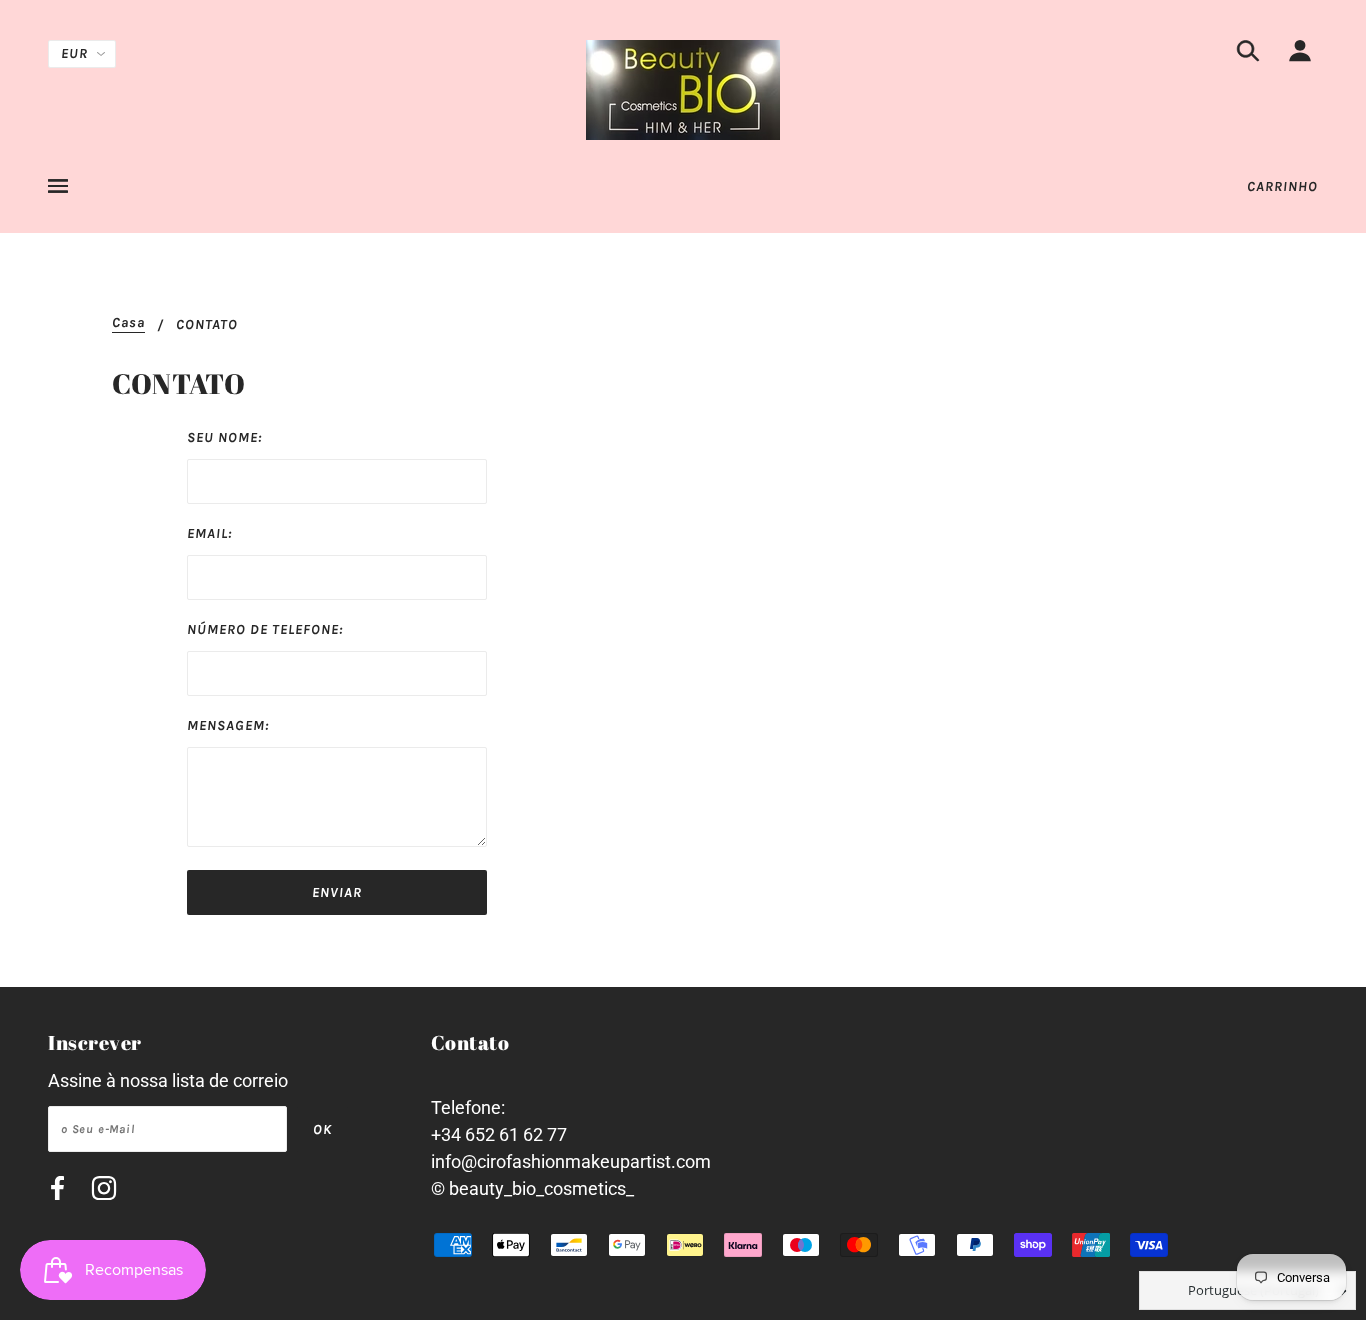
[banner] (683, 88)
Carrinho (1282, 186)
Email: (209, 533)
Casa (128, 323)
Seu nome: (224, 437)
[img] (1248, 54)
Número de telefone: (265, 629)
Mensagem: (228, 725)
